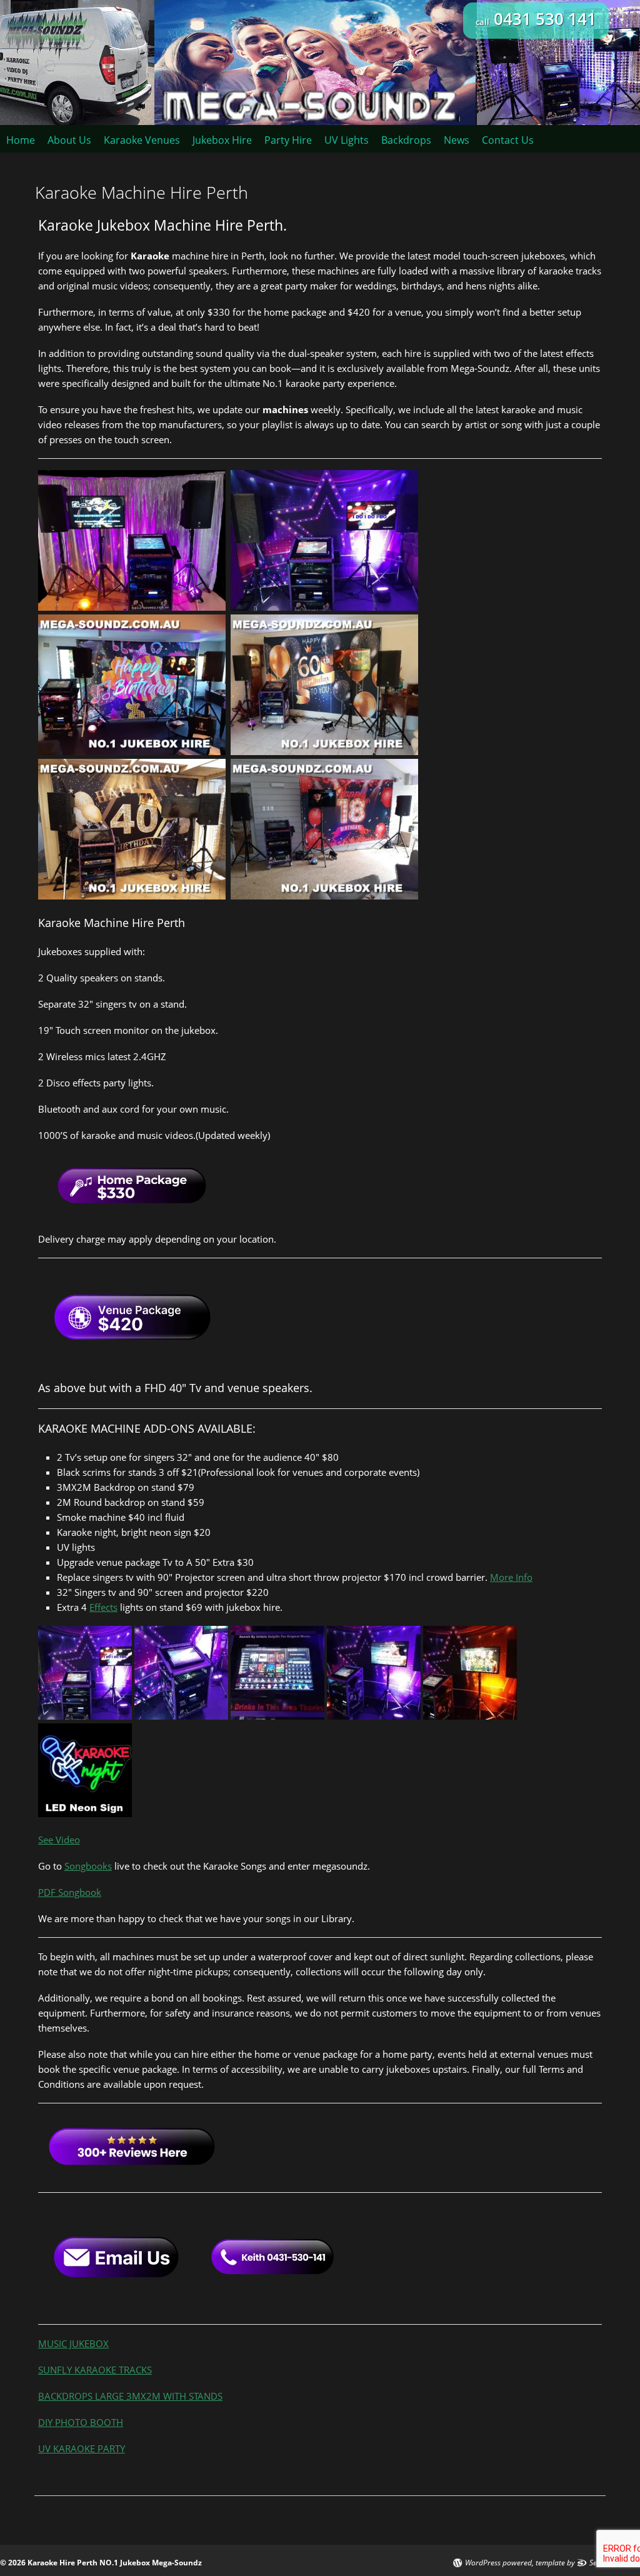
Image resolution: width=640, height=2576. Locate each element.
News (457, 140)
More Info (511, 1577)
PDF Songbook (70, 1892)
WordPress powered (498, 2563)
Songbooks (88, 1866)
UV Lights (347, 140)
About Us (69, 140)
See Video (59, 1840)
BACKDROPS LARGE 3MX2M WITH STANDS (130, 2396)
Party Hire (288, 140)
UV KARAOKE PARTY (82, 2448)
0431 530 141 (536, 19)
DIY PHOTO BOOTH (81, 2422)
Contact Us (508, 140)
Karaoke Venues (142, 140)
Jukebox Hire (222, 140)
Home (21, 140)
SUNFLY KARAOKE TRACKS (95, 2370)
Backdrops (406, 140)
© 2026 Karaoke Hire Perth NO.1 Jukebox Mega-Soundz (101, 2563)
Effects (103, 1607)
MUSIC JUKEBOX (73, 2343)
